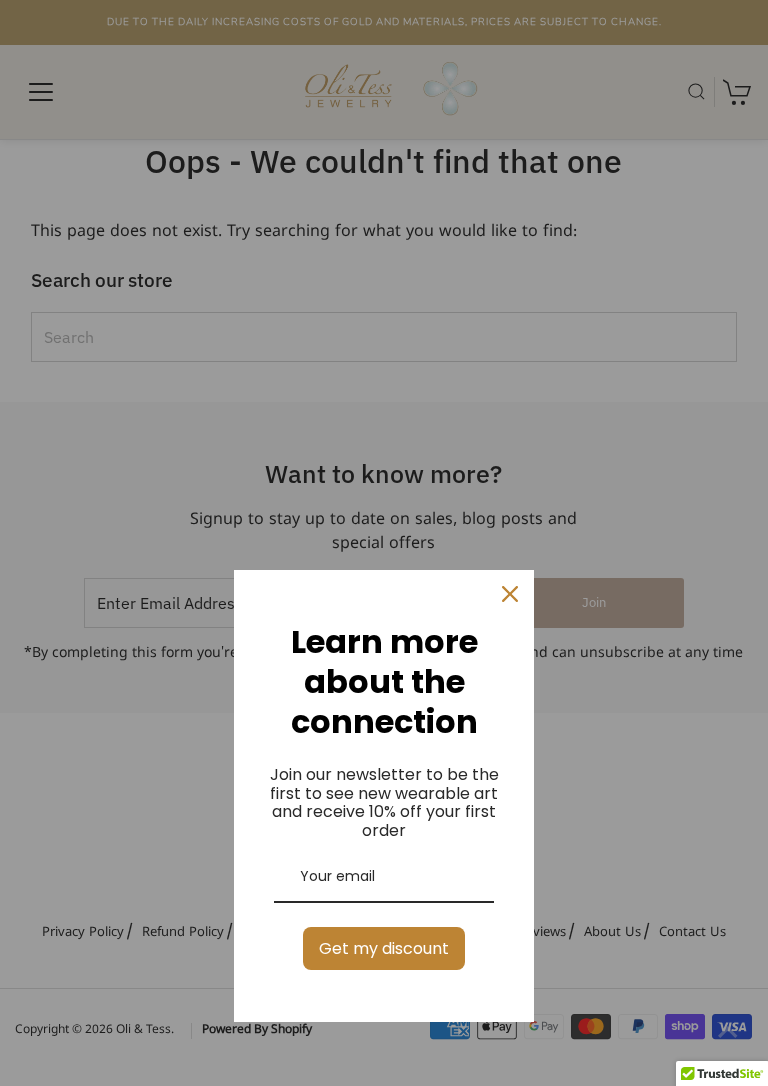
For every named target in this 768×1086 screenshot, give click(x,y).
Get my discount (384, 948)
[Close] (510, 594)
